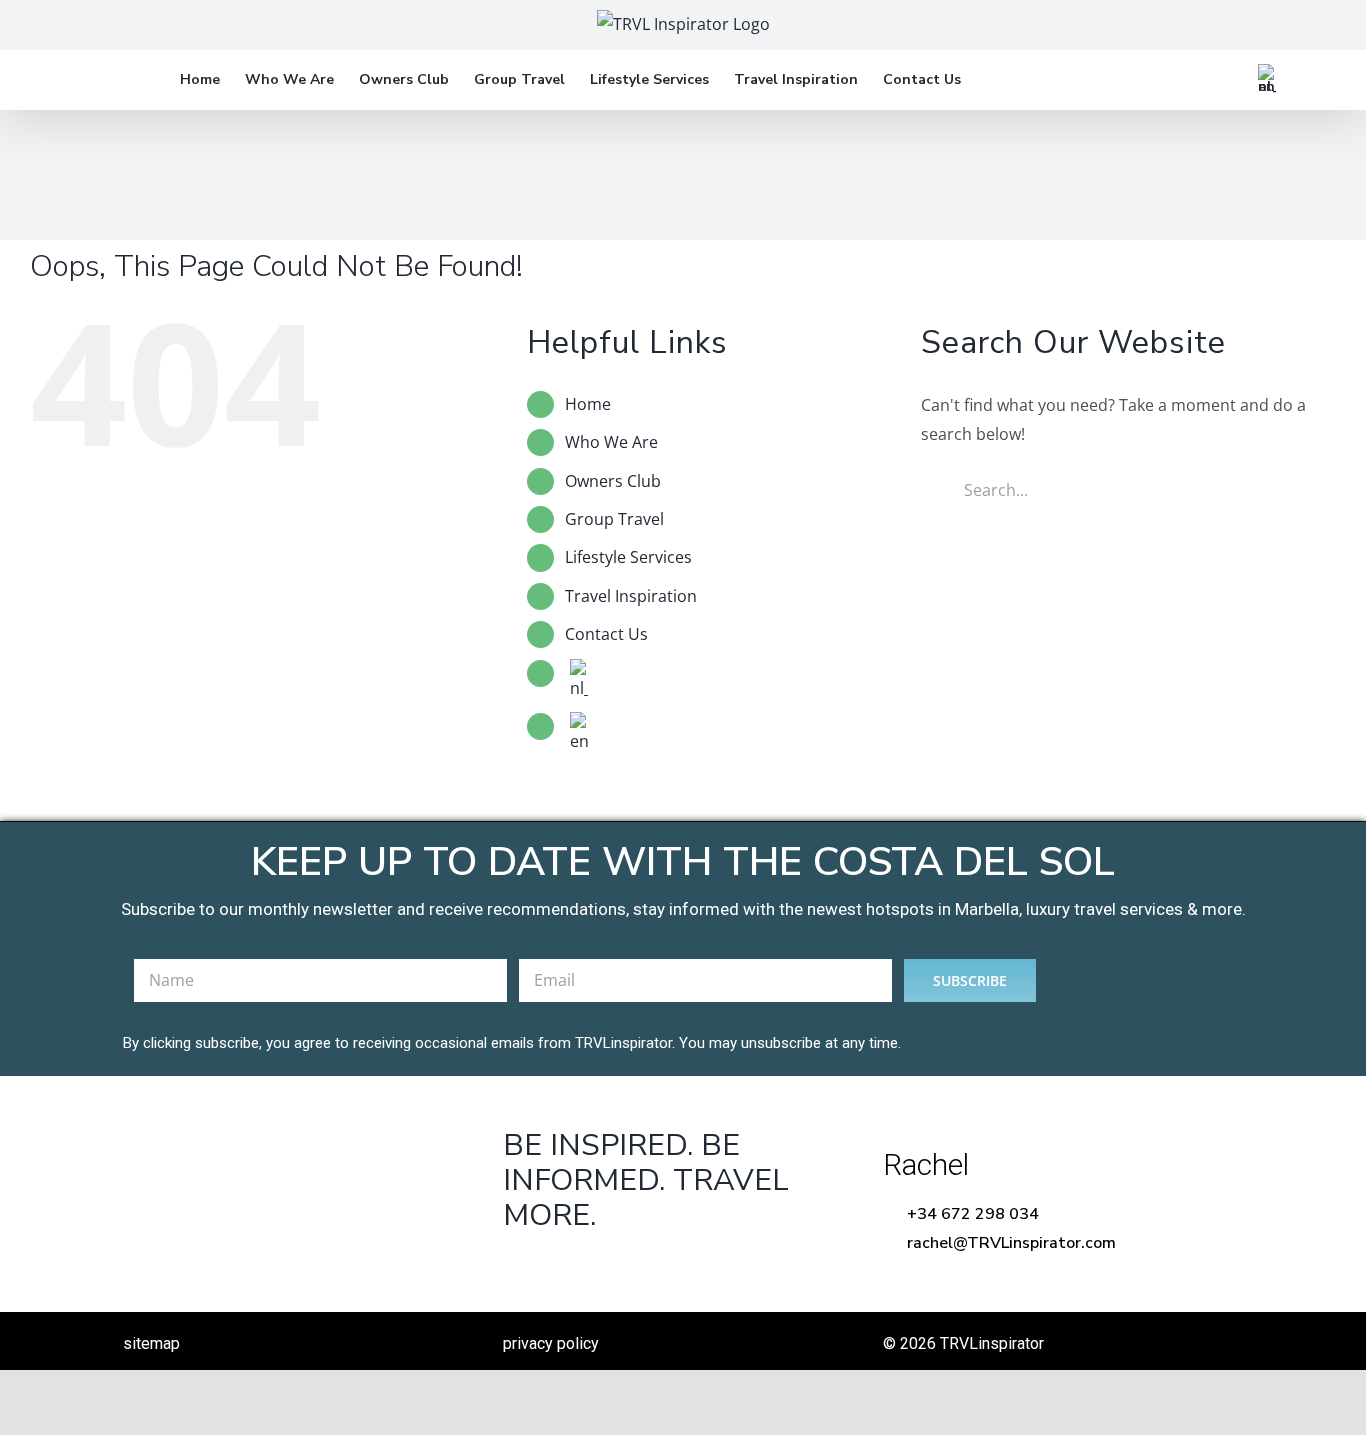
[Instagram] (645, 1266)
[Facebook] (521, 1266)
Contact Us (606, 634)
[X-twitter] (583, 1266)
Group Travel (614, 519)
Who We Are (611, 442)
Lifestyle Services (628, 557)
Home (588, 404)
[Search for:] (1128, 488)
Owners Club (613, 481)
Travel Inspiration (631, 596)
